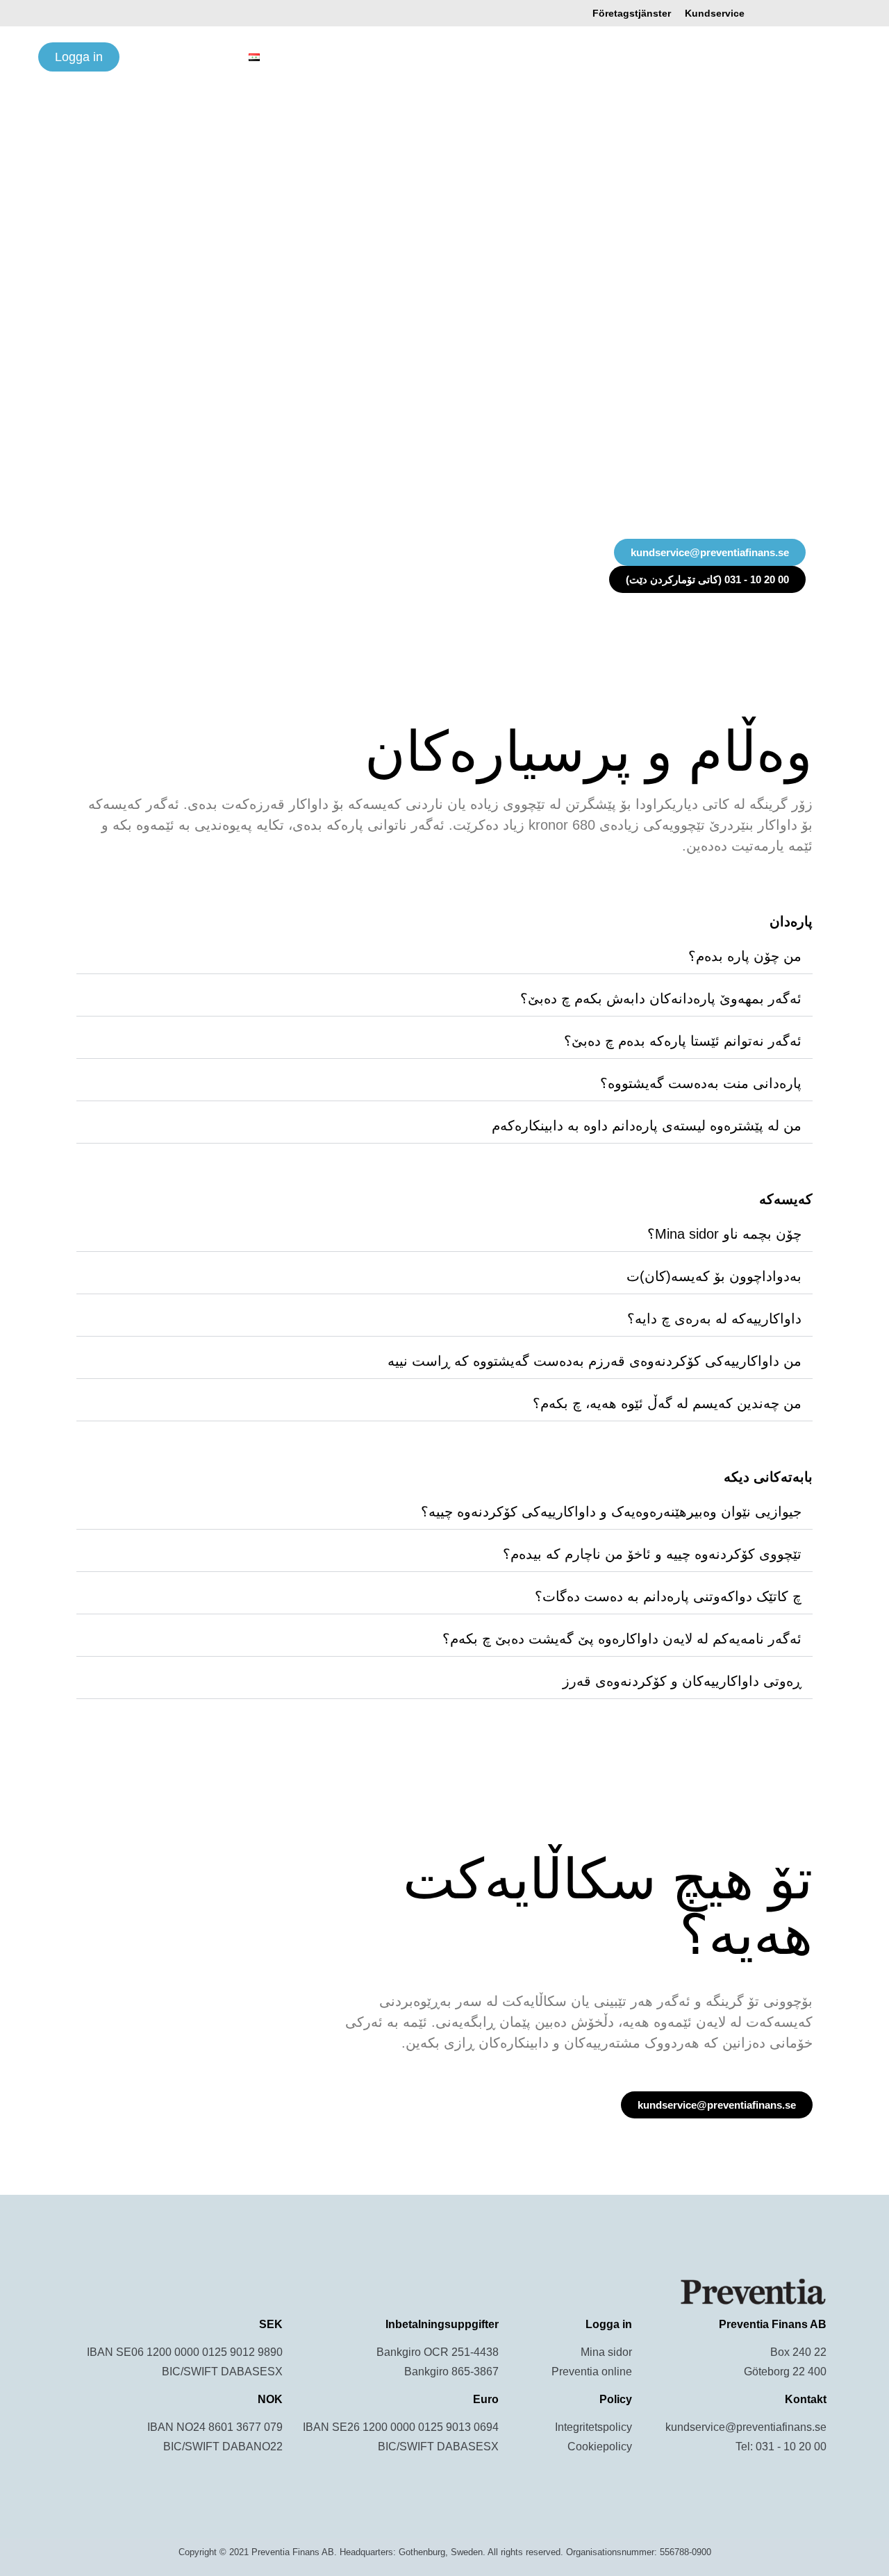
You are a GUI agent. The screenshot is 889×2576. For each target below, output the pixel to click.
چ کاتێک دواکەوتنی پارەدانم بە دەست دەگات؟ (668, 1596)
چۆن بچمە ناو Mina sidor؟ (724, 1234)
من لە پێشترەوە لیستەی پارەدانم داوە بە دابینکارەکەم (647, 1126)
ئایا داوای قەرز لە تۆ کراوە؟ (453, 57)
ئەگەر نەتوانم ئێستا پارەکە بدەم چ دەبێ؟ (683, 1041)
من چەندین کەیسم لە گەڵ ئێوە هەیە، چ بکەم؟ (667, 1403)
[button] (444, 962)
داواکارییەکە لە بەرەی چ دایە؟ (714, 1319)
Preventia (828, 57)
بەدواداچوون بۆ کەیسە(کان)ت (714, 1276)
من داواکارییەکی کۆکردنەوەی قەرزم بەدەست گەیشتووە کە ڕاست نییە (595, 1361)
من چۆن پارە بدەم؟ (745, 956)
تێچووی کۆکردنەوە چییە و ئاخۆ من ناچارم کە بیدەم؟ (652, 1554)
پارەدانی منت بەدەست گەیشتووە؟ (701, 1083)
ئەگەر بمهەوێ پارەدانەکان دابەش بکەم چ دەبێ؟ (661, 998)
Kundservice (715, 13)
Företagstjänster (632, 13)
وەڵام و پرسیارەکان (318, 57)
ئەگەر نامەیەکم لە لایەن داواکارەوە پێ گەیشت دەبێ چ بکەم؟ (622, 1639)
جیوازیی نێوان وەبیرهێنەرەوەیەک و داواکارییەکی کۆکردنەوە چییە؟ (611, 1512)
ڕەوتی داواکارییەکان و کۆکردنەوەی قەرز (682, 1681)
